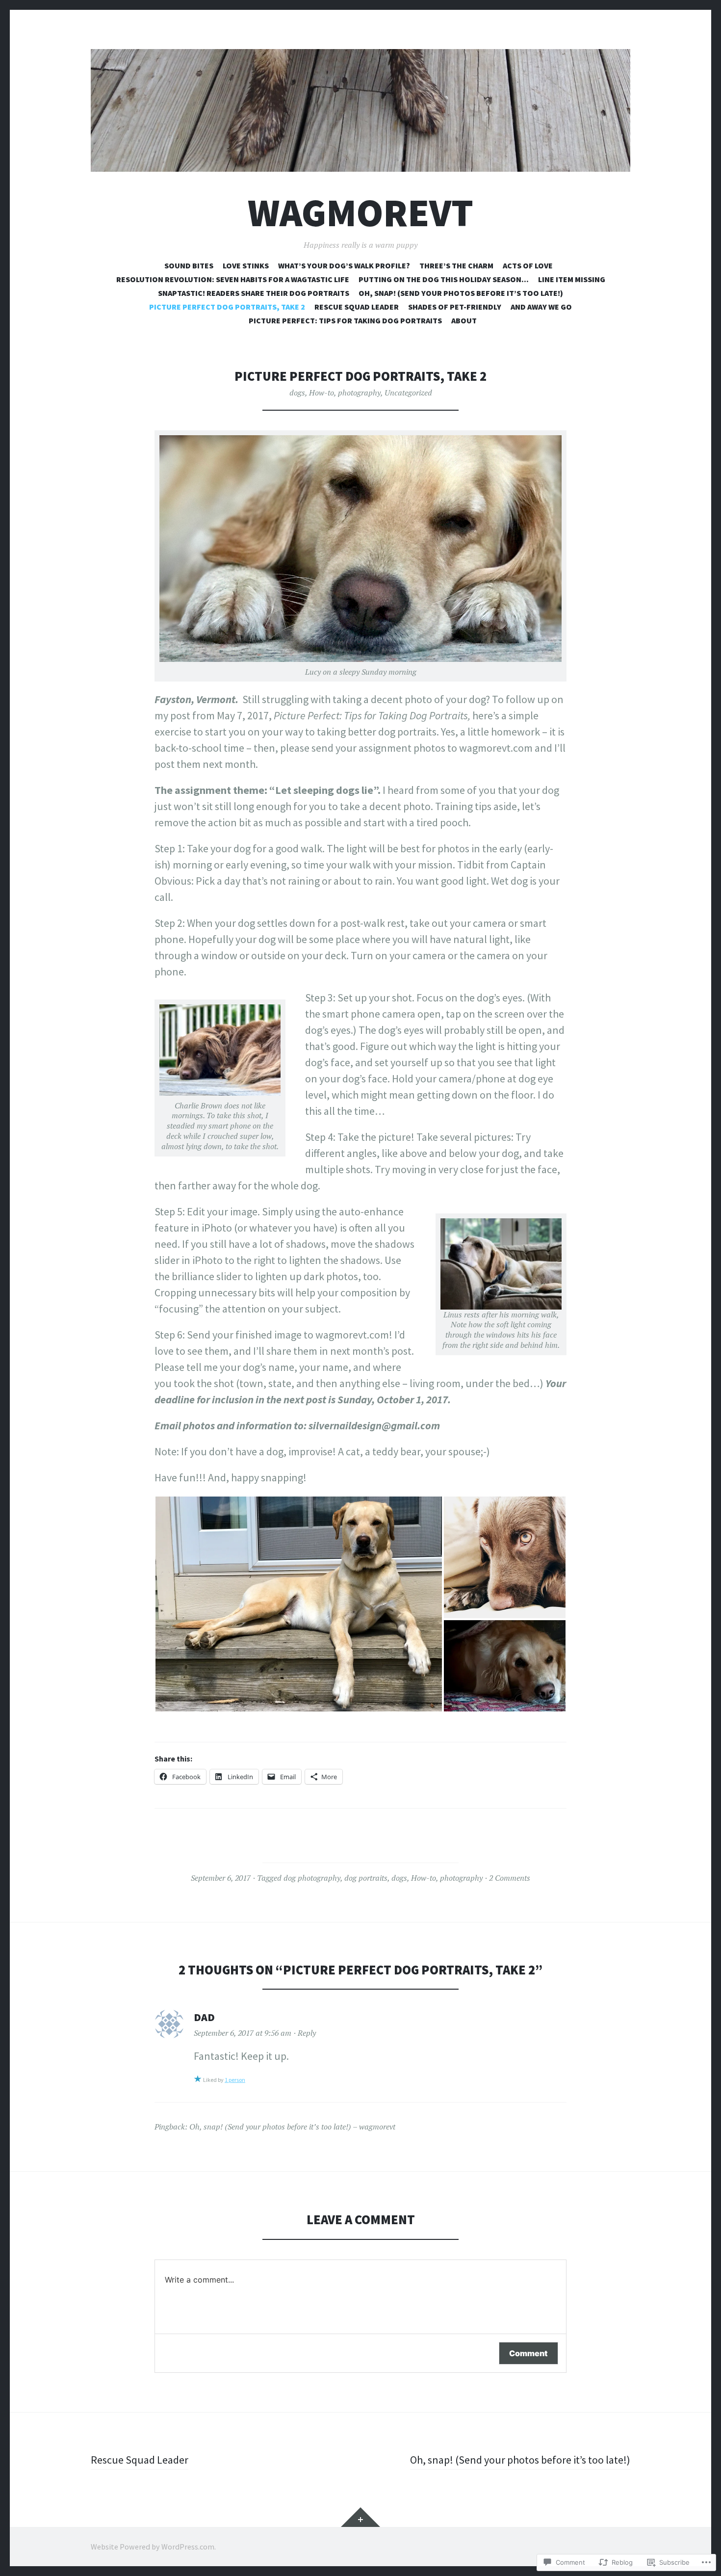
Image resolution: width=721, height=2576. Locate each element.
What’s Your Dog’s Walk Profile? (344, 265)
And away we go (541, 307)
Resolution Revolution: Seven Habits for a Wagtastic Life (233, 279)
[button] (299, 1604)
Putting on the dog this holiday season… (444, 279)
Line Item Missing (572, 279)
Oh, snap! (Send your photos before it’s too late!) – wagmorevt (292, 2127)
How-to (322, 393)
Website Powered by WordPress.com (153, 2547)
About (464, 320)
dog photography (312, 1878)
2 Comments (510, 1878)
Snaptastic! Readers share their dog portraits (254, 293)
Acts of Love (528, 265)
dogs (297, 393)
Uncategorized (408, 393)
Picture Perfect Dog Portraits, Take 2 (227, 307)
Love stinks (246, 265)
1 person (235, 2080)
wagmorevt (360, 213)
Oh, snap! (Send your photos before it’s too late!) (461, 293)
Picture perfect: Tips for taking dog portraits (345, 320)
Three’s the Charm (456, 265)
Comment (528, 2353)
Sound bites (189, 265)
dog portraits (366, 1878)
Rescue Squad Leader (357, 307)
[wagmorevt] (360, 110)
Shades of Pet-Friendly (455, 307)
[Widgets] (360, 2517)
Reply (307, 2033)
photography (359, 393)
